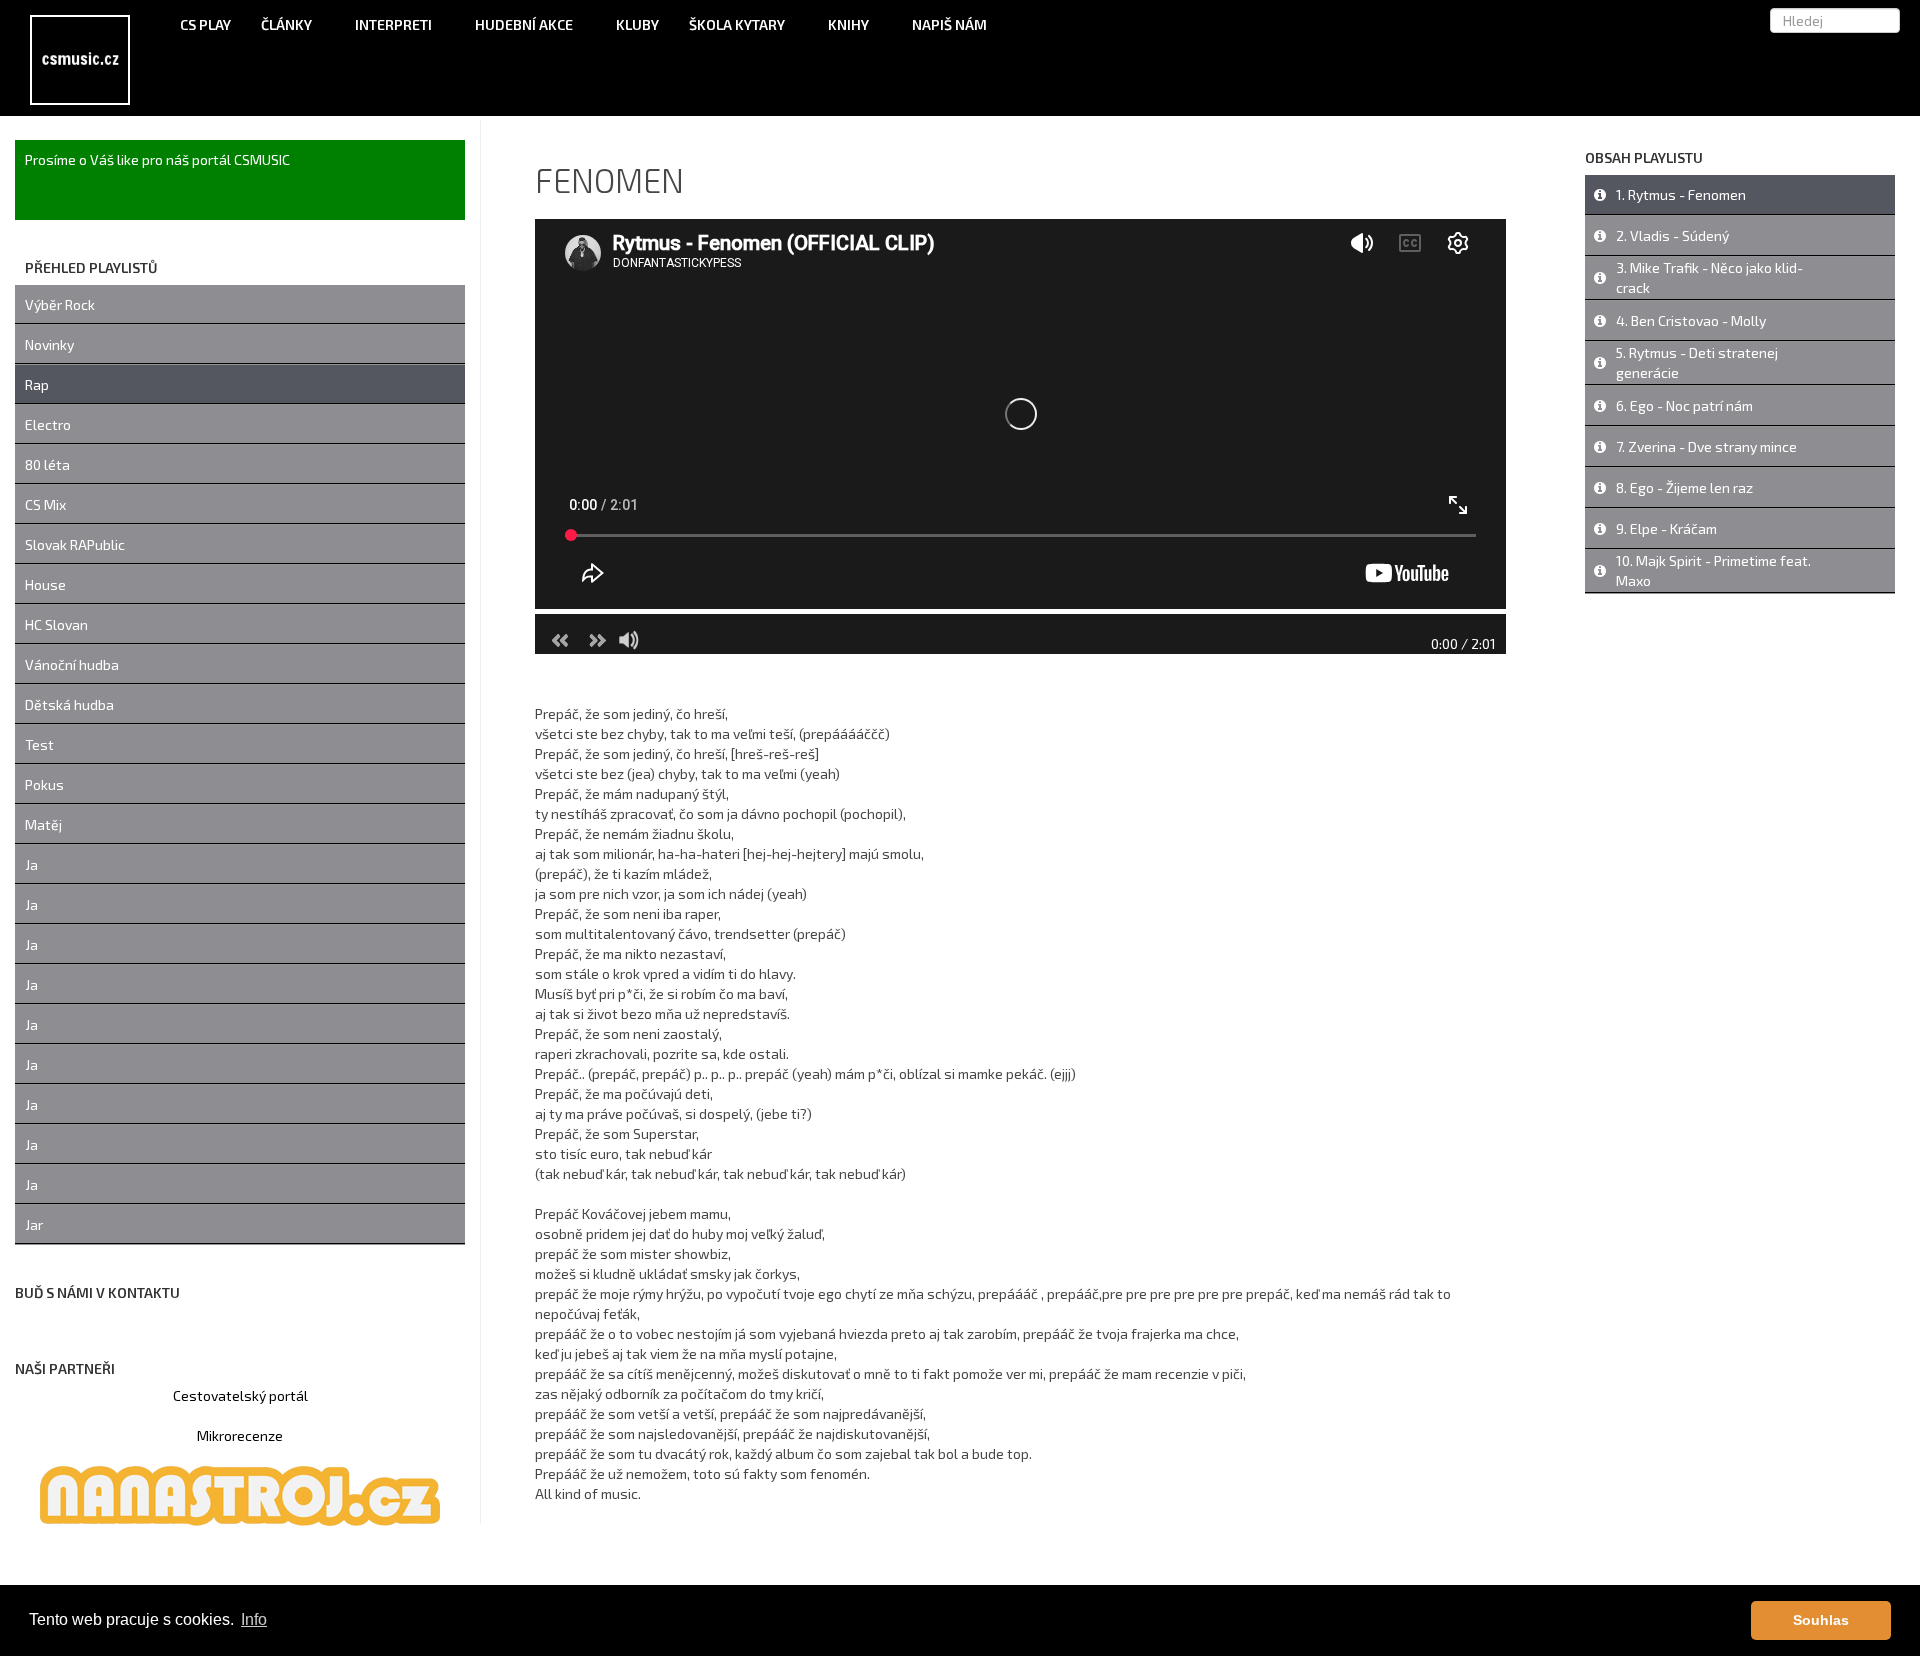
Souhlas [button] (1821, 1620)
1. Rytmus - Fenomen (1681, 194)
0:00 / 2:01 (1463, 643)
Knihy (850, 24)
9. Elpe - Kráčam (1666, 528)
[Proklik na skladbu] (1600, 195)
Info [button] (254, 1619)
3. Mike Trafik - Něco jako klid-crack (1709, 277)
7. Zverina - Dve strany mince (1706, 446)
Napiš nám (949, 24)
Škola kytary (738, 24)
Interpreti (395, 24)
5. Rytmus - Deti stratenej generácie (1697, 362)
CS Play (205, 24)
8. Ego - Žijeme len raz (1684, 487)
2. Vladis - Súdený (1672, 235)
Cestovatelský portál (240, 1395)
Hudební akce (525, 24)
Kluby (637, 24)
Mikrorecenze (240, 1435)
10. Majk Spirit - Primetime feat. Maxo (1713, 570)
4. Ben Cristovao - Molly (1691, 320)
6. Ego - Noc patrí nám (1684, 405)
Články (288, 24)
